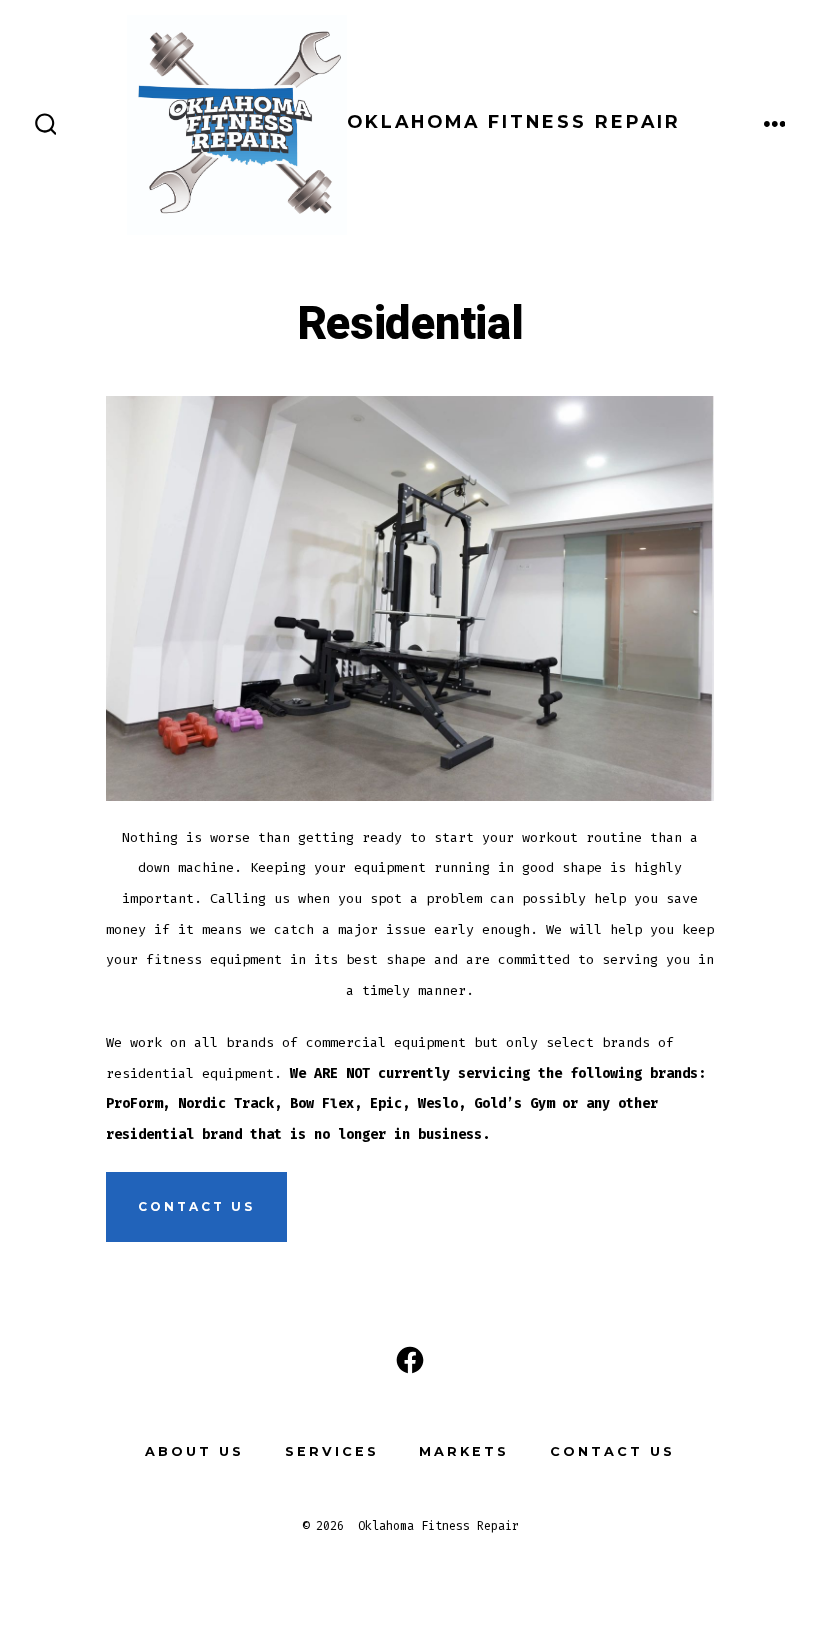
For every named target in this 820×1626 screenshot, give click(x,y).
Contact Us (612, 1451)
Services (332, 1451)
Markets (464, 1451)
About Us (194, 1451)
